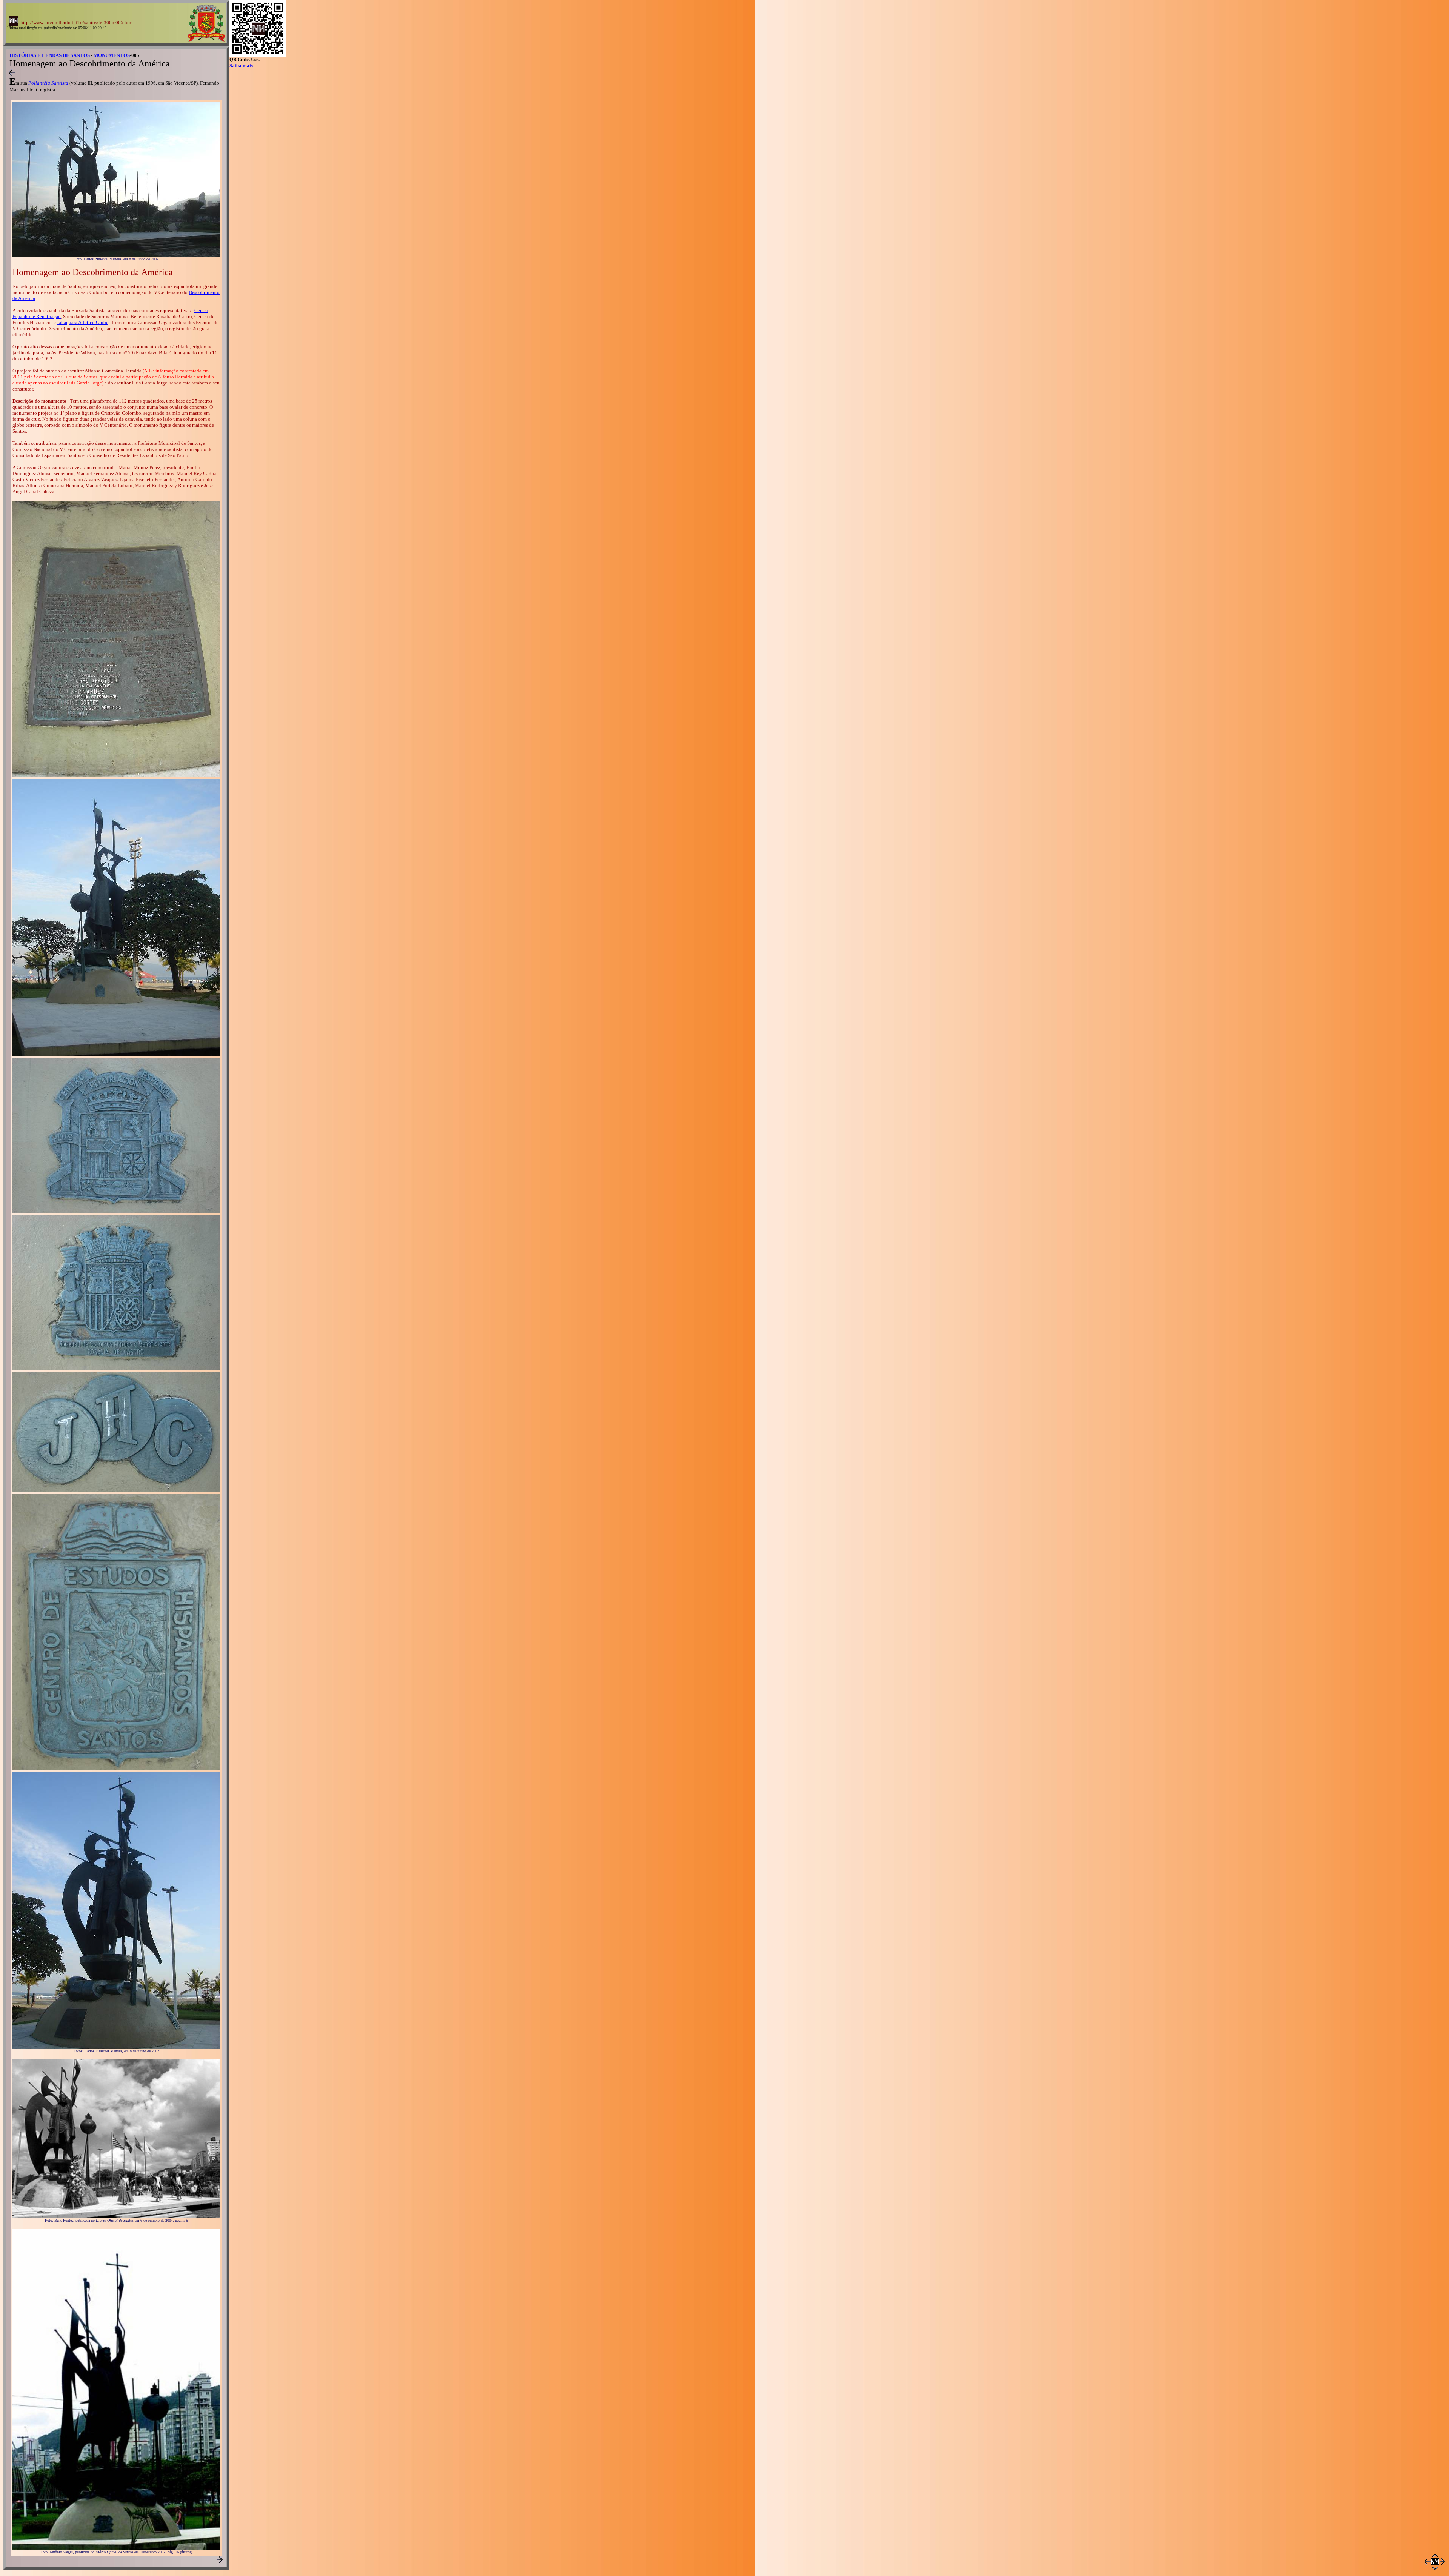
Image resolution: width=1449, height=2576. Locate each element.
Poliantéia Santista (48, 83)
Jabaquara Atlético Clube (83, 322)
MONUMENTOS (112, 55)
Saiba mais (241, 65)
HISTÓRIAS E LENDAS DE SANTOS (50, 55)
